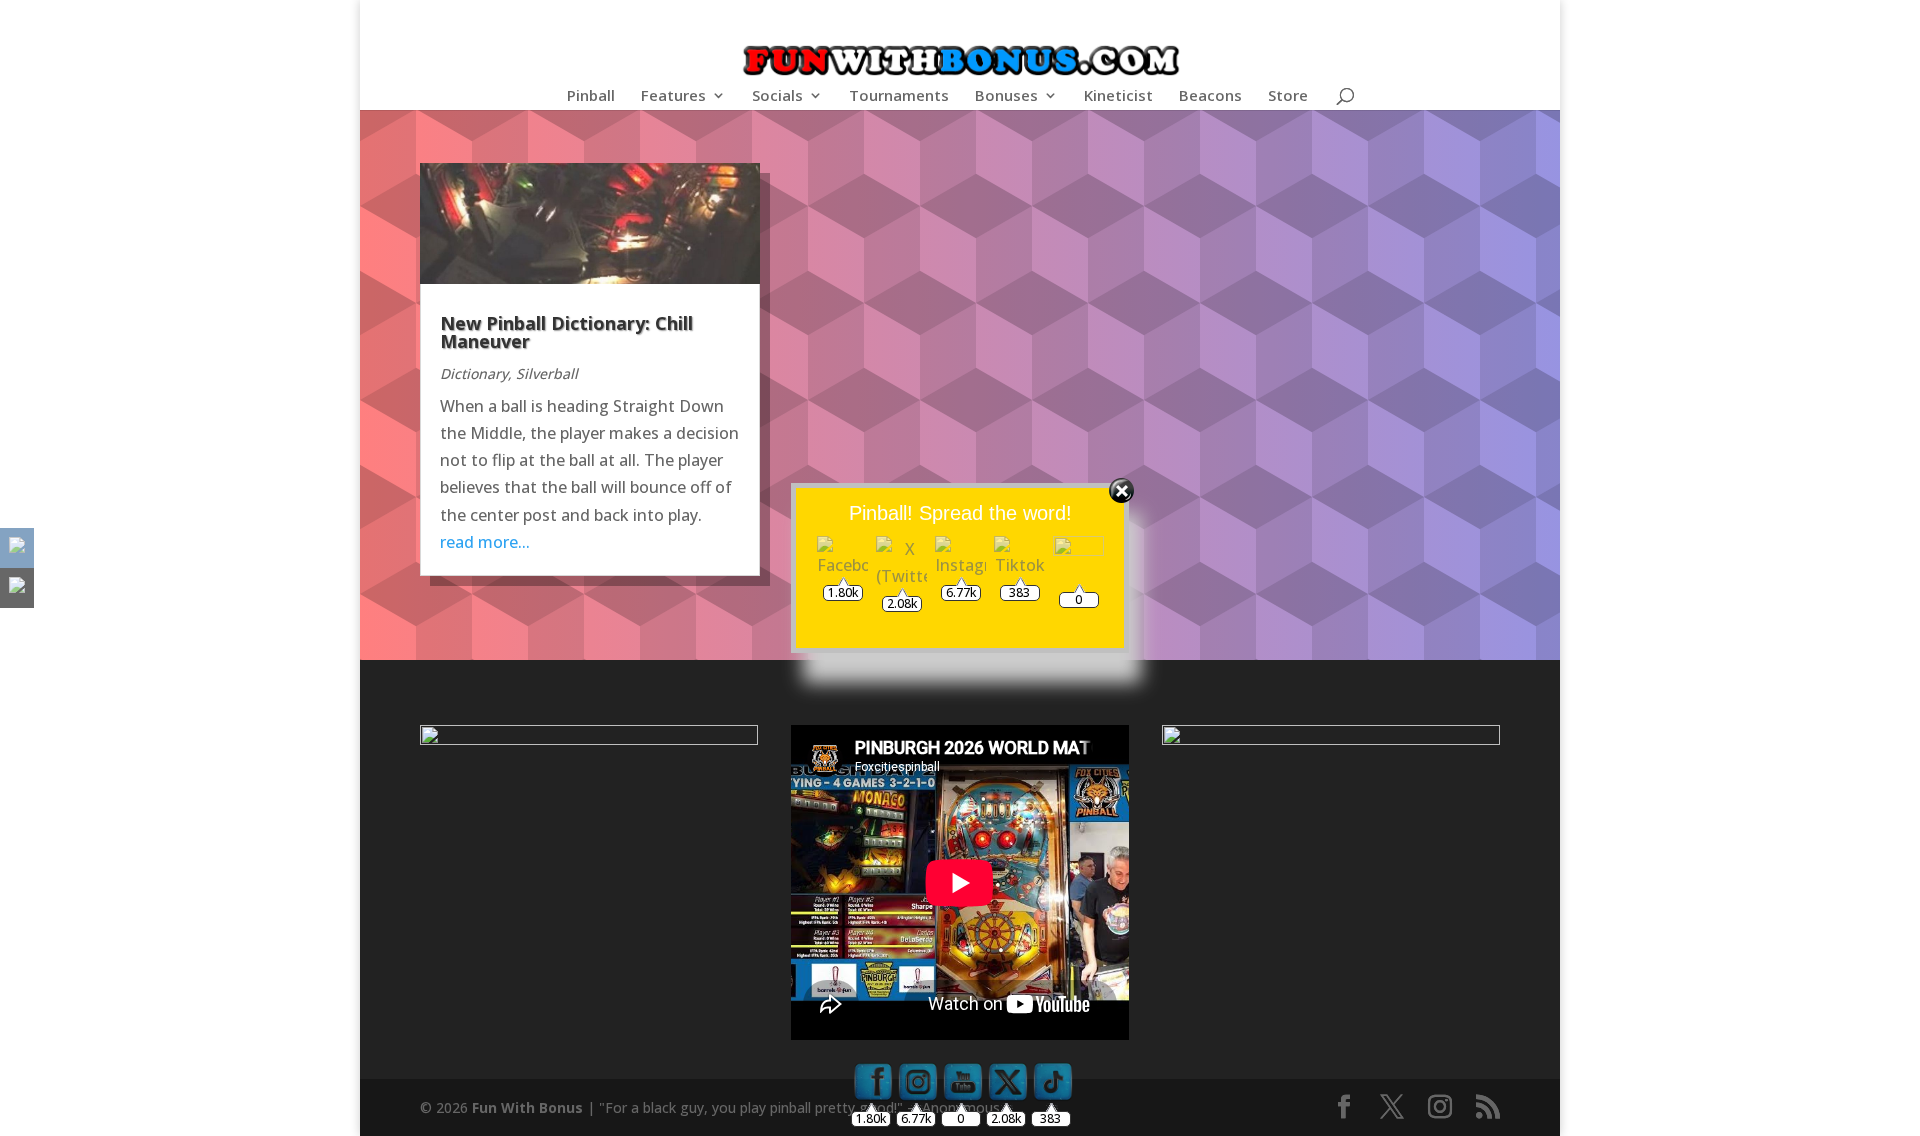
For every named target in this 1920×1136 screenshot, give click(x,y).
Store (1288, 96)
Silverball (547, 373)
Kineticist (1118, 96)
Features (673, 96)
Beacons (1210, 96)
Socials (777, 96)
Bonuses (1006, 96)
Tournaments (899, 96)
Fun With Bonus (527, 1107)
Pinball (591, 96)
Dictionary (474, 373)
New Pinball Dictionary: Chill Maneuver (566, 332)
